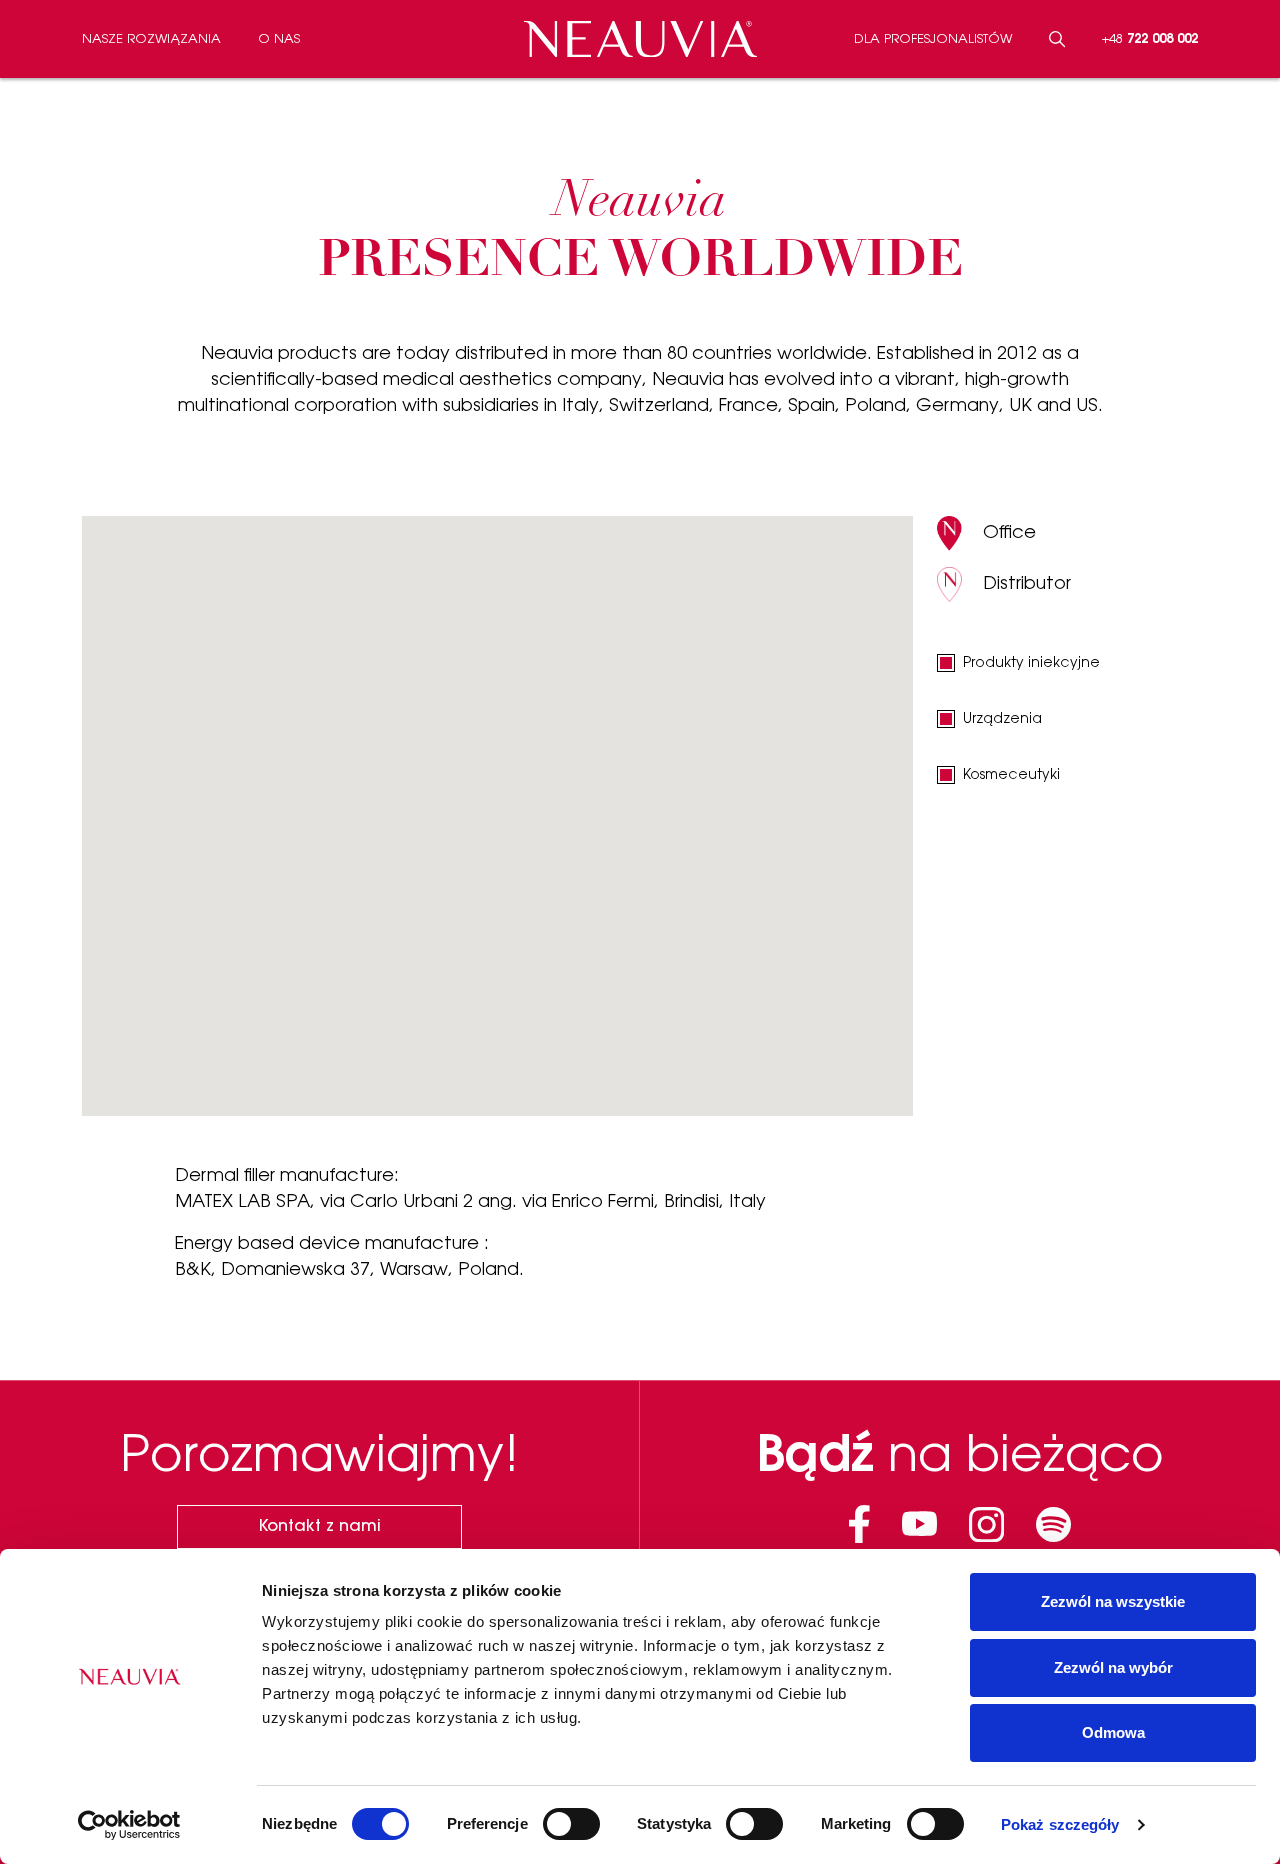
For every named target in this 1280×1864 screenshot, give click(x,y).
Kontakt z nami (320, 1527)
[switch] (571, 1824)
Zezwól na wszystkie (1113, 1601)
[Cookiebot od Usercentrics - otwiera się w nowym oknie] (129, 1825)
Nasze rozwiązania (151, 39)
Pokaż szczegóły (1060, 1824)
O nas (279, 39)
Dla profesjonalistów (933, 39)
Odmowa (1113, 1732)
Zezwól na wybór (1113, 1667)
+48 (1150, 39)
